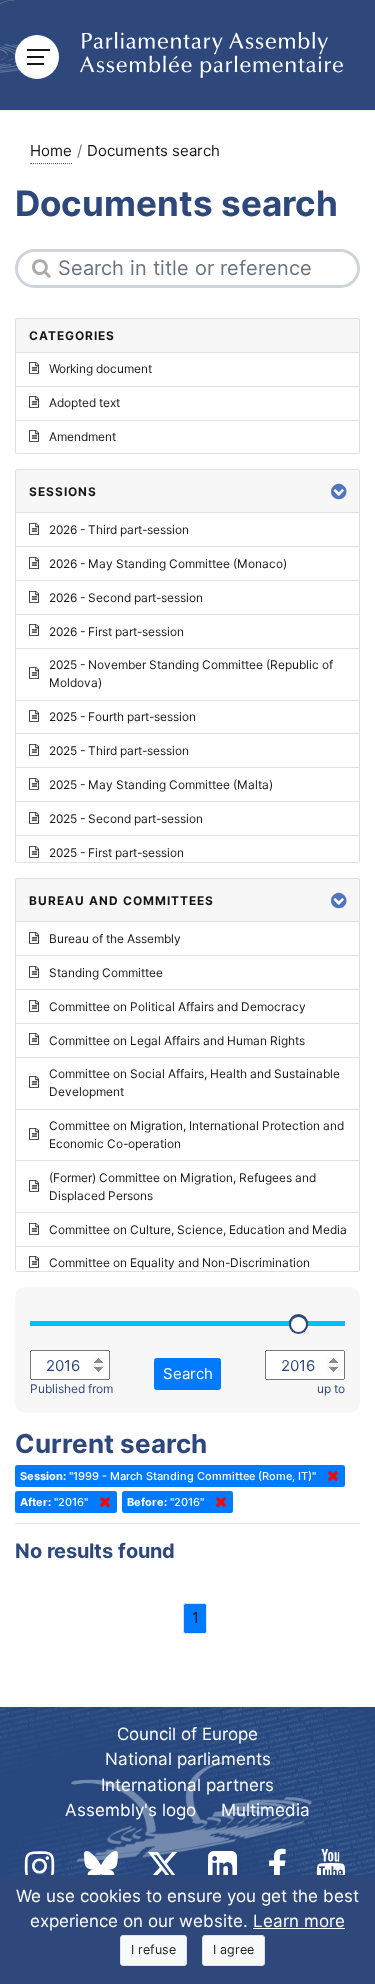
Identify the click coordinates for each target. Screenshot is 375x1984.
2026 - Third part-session (119, 529)
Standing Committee (106, 972)
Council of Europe (187, 1734)
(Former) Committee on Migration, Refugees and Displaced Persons (182, 1186)
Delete (329, 1476)
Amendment (82, 436)
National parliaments (188, 1759)
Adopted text (84, 402)
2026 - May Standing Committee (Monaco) (168, 563)
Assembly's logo (130, 1810)
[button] (339, 491)
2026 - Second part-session (126, 597)
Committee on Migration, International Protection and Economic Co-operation (196, 1134)
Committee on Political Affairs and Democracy (177, 1006)
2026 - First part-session (116, 631)
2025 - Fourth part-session (122, 716)
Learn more (299, 1921)
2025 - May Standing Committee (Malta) (161, 784)
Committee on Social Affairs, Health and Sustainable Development (194, 1082)
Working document (100, 368)
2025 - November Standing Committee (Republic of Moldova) (191, 673)
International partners (187, 1785)
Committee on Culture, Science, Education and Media (198, 1229)
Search (188, 1373)
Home (51, 150)
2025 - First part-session (116, 852)
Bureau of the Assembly (115, 938)
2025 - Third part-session (119, 750)
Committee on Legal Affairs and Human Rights (177, 1040)
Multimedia (265, 1810)
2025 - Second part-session (126, 818)
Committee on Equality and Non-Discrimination (179, 1262)
